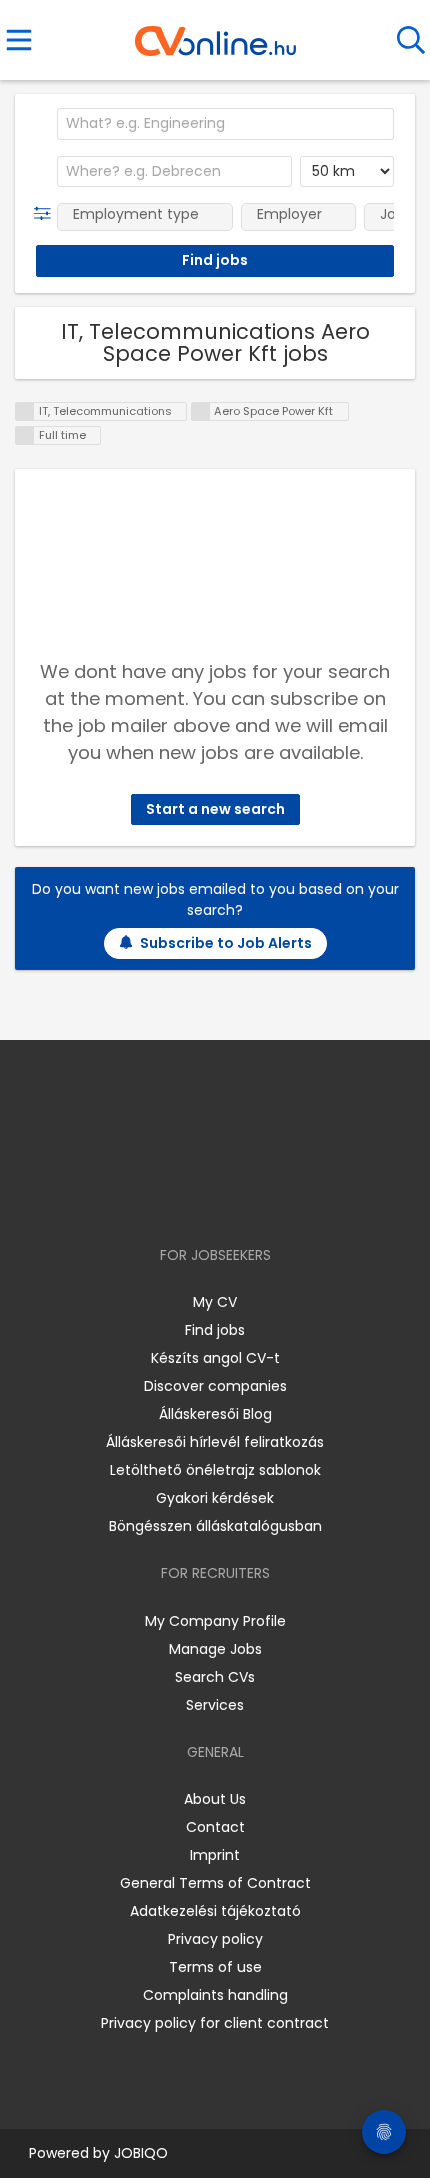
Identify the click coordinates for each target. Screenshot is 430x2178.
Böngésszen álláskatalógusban (215, 1526)
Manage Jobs (215, 1649)
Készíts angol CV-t (215, 1358)
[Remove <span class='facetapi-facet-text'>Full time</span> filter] (25, 435)
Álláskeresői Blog (215, 1414)
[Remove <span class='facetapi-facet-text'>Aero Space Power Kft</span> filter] (201, 411)
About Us (215, 1799)
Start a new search (215, 809)
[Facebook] (169, 1197)
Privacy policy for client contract (215, 2023)
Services (215, 1705)
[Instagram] (202, 1197)
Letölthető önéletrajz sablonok (215, 1470)
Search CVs (215, 1677)
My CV (215, 1302)
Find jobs (215, 1330)
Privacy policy (215, 1939)
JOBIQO (141, 2153)
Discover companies (215, 1386)
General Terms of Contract (215, 1883)
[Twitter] (265, 1197)
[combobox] (225, 124)
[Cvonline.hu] (215, 34)
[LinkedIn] (235, 1197)
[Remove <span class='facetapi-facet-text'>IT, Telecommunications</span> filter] (25, 411)
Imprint (215, 1855)
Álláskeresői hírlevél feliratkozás (215, 1442)
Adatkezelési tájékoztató (215, 1911)
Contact (215, 1827)
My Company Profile (215, 1621)
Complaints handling (215, 1995)
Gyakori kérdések (215, 1498)
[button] (46, 214)
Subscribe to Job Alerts (226, 943)
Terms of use (215, 1967)
